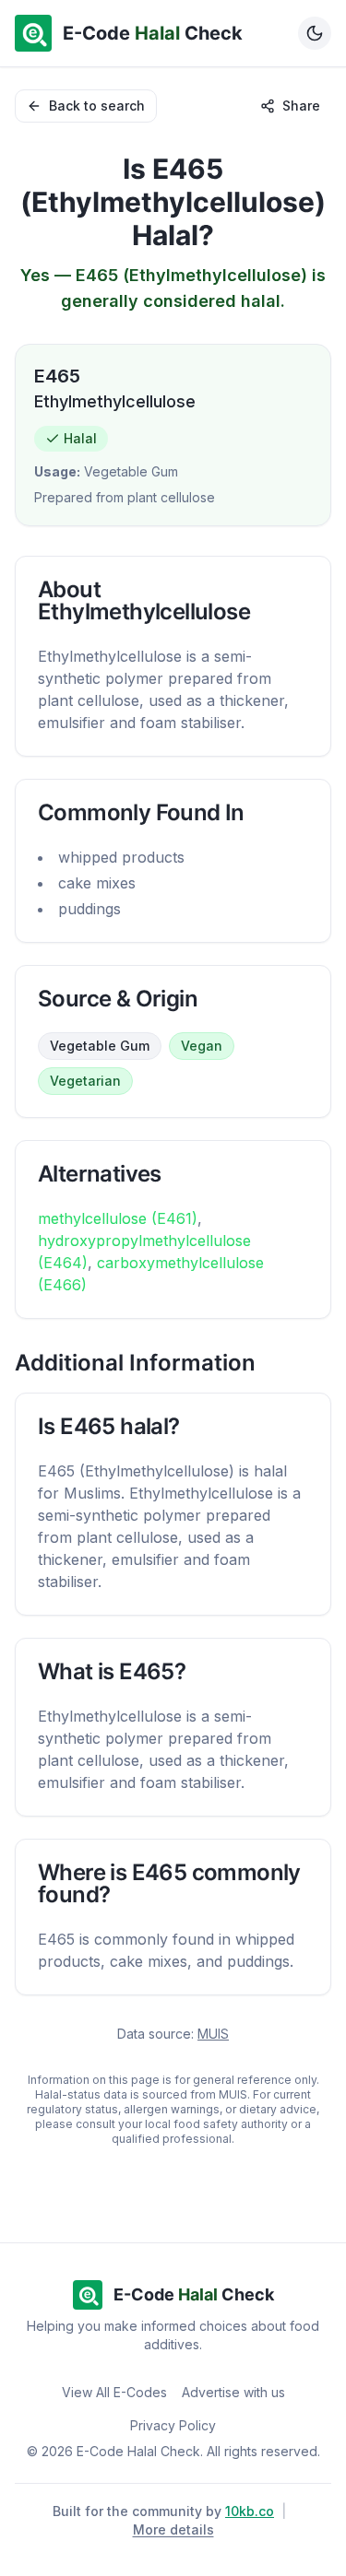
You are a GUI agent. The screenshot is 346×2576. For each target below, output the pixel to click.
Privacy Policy (173, 2425)
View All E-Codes (114, 2392)
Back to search (97, 106)
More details (173, 2529)
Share (301, 106)
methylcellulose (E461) (118, 1218)
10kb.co (250, 2511)
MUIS (213, 2034)
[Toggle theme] (315, 33)
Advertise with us (233, 2392)
